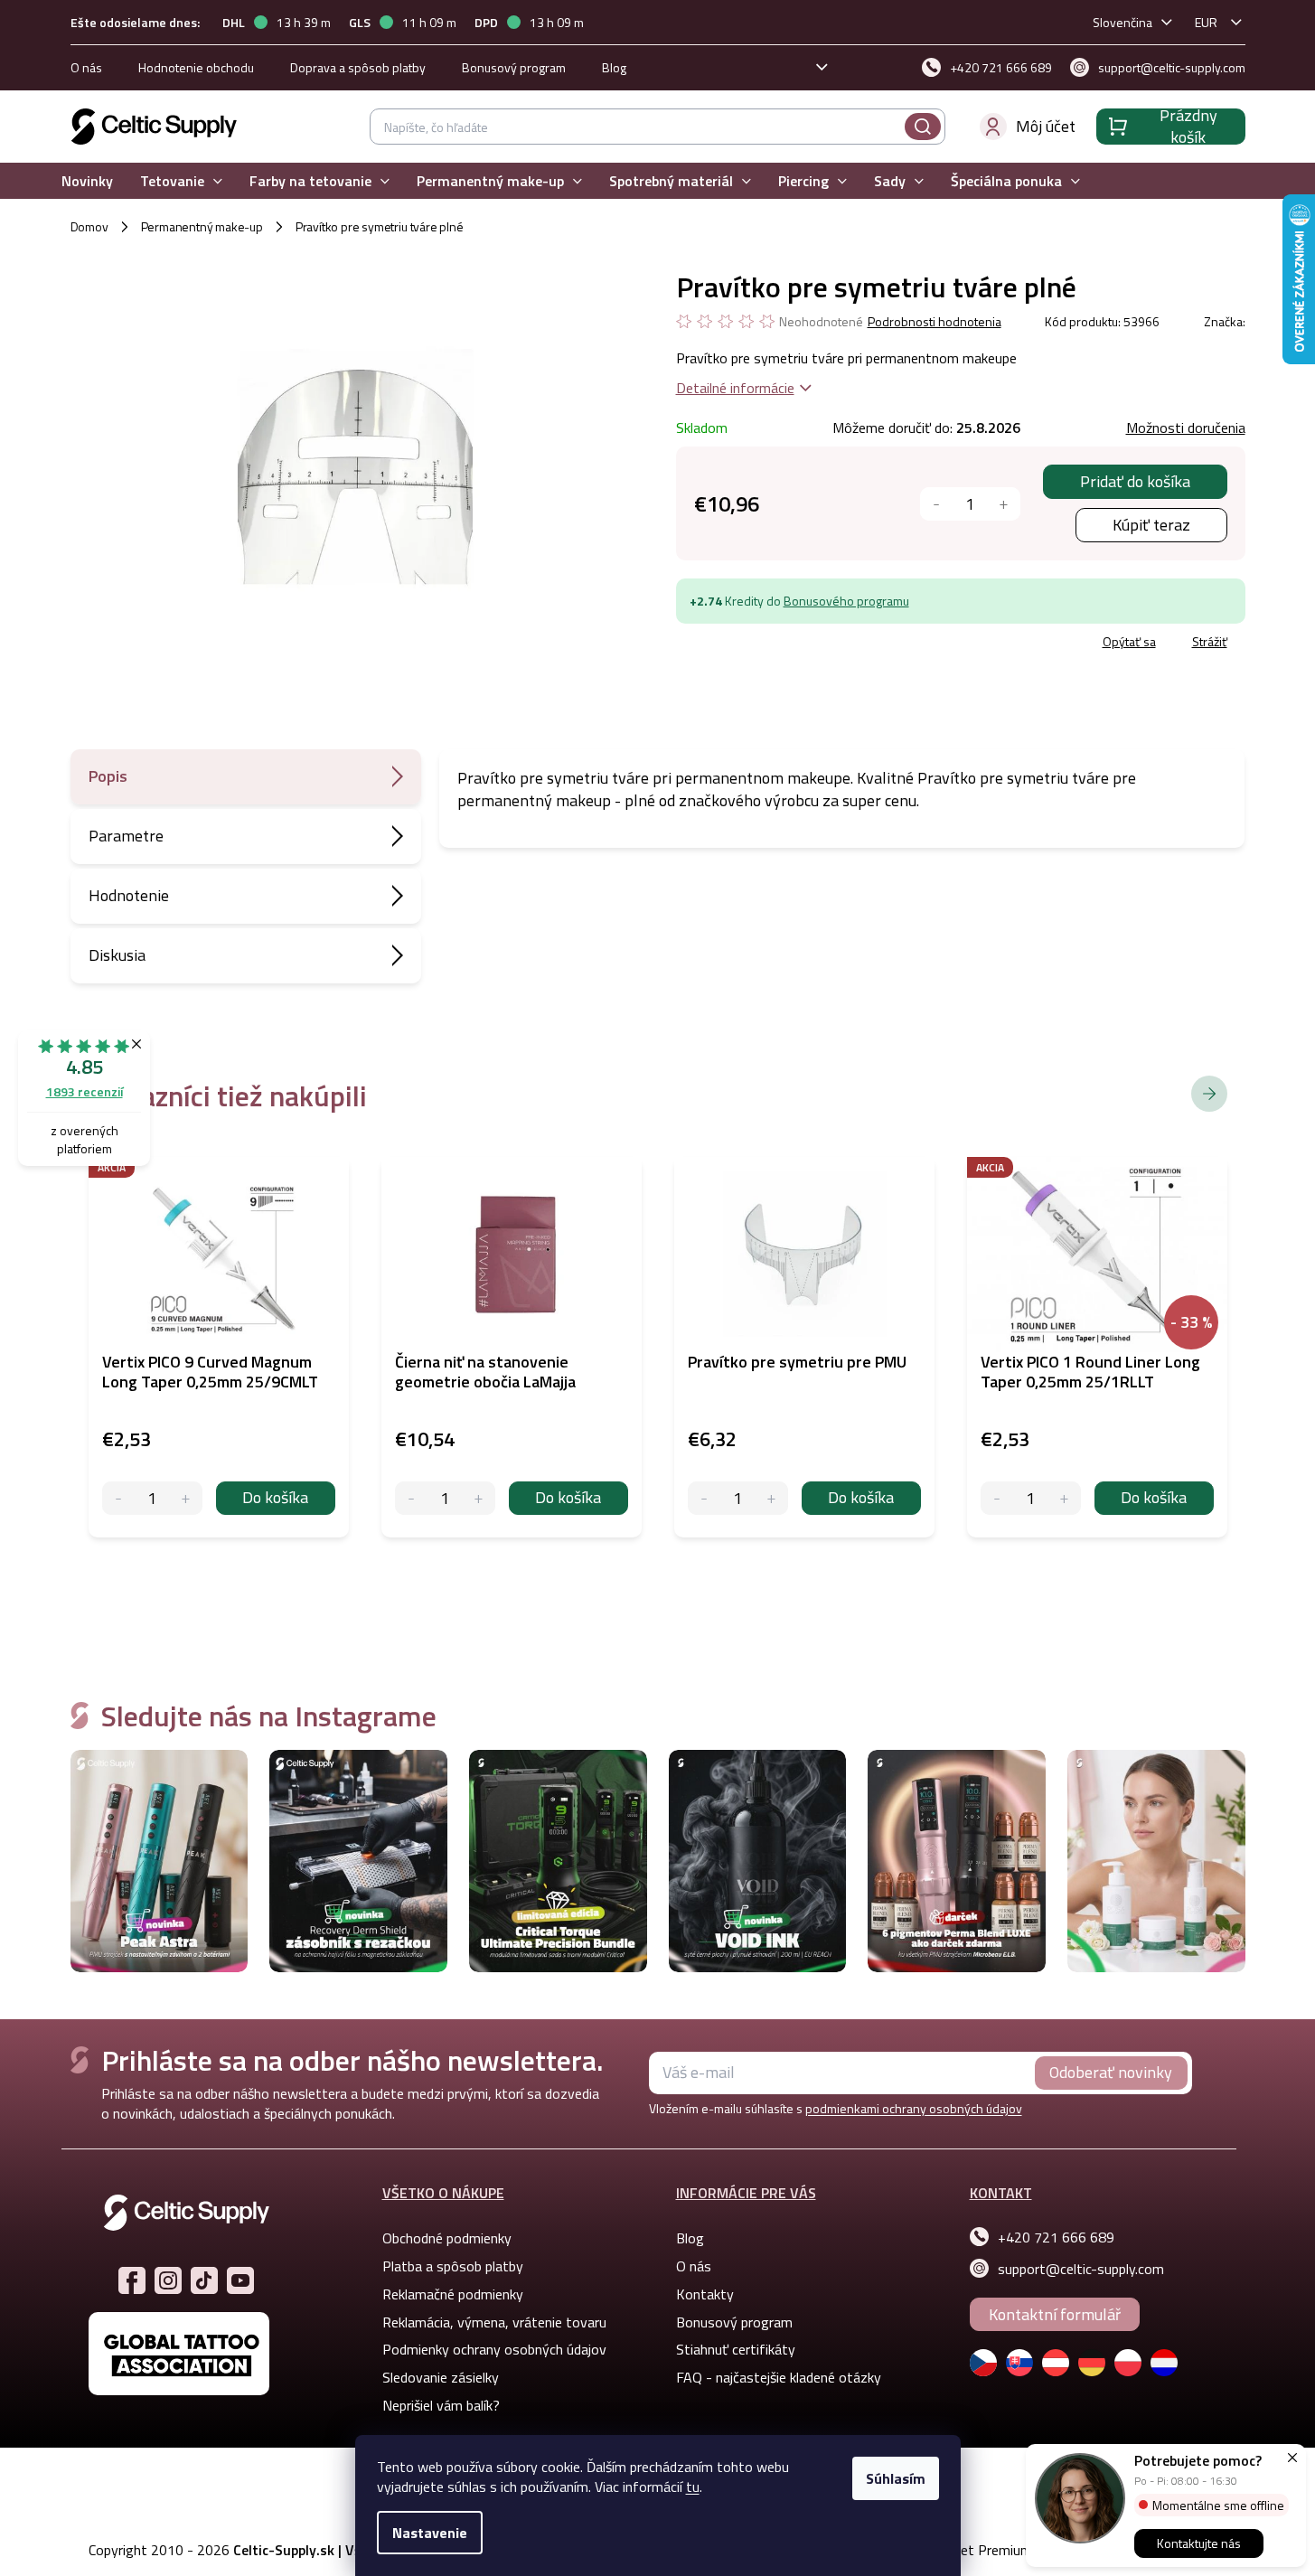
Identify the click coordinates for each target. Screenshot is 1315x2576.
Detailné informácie (735, 388)
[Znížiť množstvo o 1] (937, 504)
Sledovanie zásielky (441, 2377)
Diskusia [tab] (117, 955)
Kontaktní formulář (1055, 2314)
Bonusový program (514, 67)
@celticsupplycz (204, 2280)
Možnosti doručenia (1186, 428)
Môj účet (1046, 126)
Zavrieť (808, 644)
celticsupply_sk (168, 2280)
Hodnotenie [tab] (129, 895)
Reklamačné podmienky (453, 2294)
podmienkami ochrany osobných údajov (914, 2108)
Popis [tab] (108, 776)
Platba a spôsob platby (453, 2266)
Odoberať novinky (1111, 2072)
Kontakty (705, 2294)
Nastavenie (430, 2533)
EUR (1206, 22)
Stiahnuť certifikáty (736, 2349)
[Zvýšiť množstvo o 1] (1004, 504)
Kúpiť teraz (1151, 525)
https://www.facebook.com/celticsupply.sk (132, 2280)
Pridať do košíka (1135, 481)
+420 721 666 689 (1056, 2237)
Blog (614, 67)
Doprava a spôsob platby (358, 67)
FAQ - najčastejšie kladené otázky (779, 2377)
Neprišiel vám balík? (441, 2405)
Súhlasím (896, 2478)
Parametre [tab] (126, 836)
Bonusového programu (846, 601)
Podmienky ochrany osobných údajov (494, 2349)
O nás (86, 67)
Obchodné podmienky (447, 2238)
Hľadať (923, 127)
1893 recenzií (85, 1091)
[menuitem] (87, 181)
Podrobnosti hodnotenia (935, 322)
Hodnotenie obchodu (196, 67)
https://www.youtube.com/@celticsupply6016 (240, 2280)
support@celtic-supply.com (1081, 2269)
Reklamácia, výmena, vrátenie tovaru (494, 2322)
